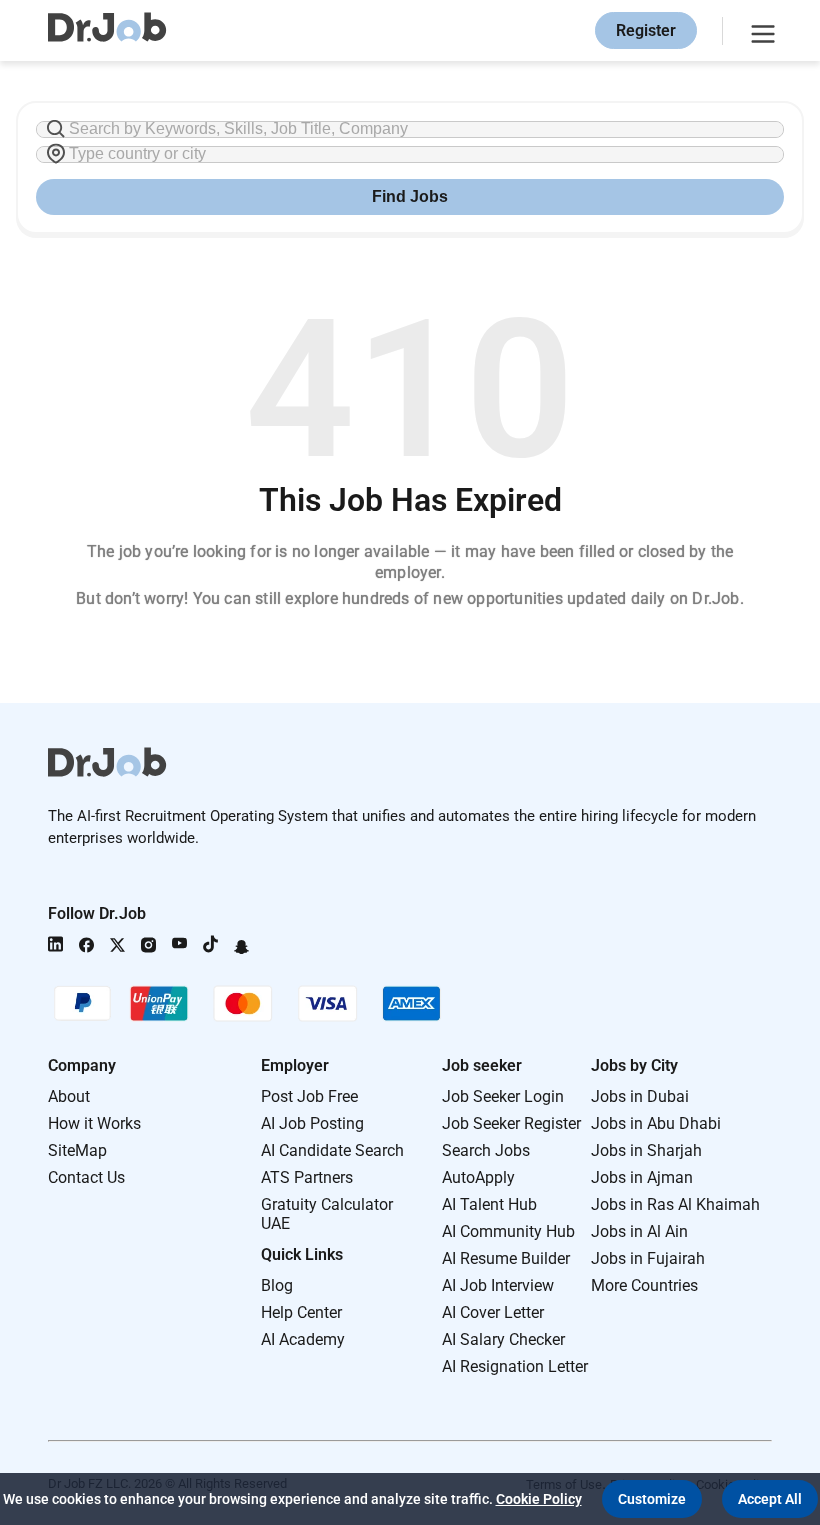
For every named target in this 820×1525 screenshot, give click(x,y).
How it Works (94, 1123)
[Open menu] (760, 31)
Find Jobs (410, 196)
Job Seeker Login (503, 1096)
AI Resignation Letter (515, 1366)
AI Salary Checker (503, 1339)
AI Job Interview (498, 1285)
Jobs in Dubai (640, 1096)
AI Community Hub (508, 1231)
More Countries (644, 1285)
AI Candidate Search (332, 1150)
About (69, 1096)
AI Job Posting (312, 1123)
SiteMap (77, 1150)
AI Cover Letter (493, 1312)
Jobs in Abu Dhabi (656, 1123)
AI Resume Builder (506, 1258)
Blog (277, 1285)
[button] (652, 1499)
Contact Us (86, 1177)
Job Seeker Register (511, 1123)
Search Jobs (486, 1150)
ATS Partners (307, 1177)
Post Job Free (309, 1096)
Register (646, 30)
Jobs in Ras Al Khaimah (675, 1204)
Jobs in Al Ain (639, 1231)
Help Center (301, 1312)
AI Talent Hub (489, 1204)
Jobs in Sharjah (646, 1150)
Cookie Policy (539, 1499)
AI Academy (303, 1339)
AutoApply (478, 1177)
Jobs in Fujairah (648, 1258)
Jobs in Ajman (642, 1177)
